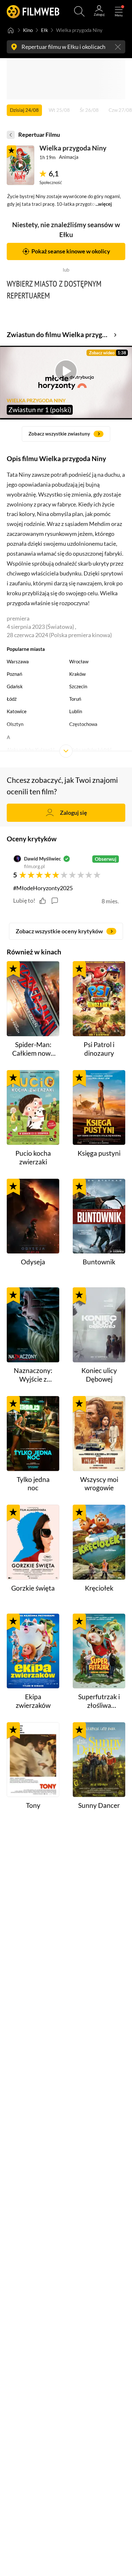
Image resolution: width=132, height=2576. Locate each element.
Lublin (76, 711)
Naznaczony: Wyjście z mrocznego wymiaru (33, 1375)
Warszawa (18, 661)
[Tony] (33, 1760)
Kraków (77, 674)
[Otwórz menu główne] (119, 11)
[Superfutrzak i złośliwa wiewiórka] (99, 1651)
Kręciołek (99, 1588)
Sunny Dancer (99, 1805)
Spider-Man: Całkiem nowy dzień (33, 1049)
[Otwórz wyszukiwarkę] (79, 11)
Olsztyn (15, 724)
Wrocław (79, 661)
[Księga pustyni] (99, 1108)
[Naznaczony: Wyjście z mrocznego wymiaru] (33, 1325)
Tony (33, 1805)
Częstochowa (83, 724)
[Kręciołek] (99, 1542)
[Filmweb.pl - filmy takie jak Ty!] (33, 11)
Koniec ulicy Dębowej (99, 1375)
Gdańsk (15, 686)
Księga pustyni (99, 1153)
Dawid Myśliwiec (42, 859)
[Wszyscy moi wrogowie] (99, 1434)
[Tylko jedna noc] (33, 1434)
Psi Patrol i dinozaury (99, 1049)
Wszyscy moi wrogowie (99, 1484)
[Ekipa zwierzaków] (33, 1651)
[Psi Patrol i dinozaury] (99, 999)
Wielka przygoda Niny (73, 148)
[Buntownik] (99, 1216)
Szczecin (78, 686)
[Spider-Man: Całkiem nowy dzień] (33, 999)
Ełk (45, 30)
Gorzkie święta (33, 1588)
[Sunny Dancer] (99, 1760)
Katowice (17, 711)
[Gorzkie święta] (33, 1542)
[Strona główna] (11, 30)
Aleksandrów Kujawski (31, 750)
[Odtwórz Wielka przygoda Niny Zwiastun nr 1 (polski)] (21, 165)
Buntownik (99, 1262)
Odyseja (33, 1262)
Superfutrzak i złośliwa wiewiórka (99, 1701)
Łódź (12, 699)
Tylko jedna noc (33, 1484)
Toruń (75, 699)
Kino (28, 30)
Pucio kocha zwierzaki (33, 1157)
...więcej (104, 204)
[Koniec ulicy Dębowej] (99, 1325)
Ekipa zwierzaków (33, 1701)
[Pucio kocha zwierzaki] (33, 1108)
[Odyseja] (33, 1216)
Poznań (14, 674)
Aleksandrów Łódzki (90, 750)
